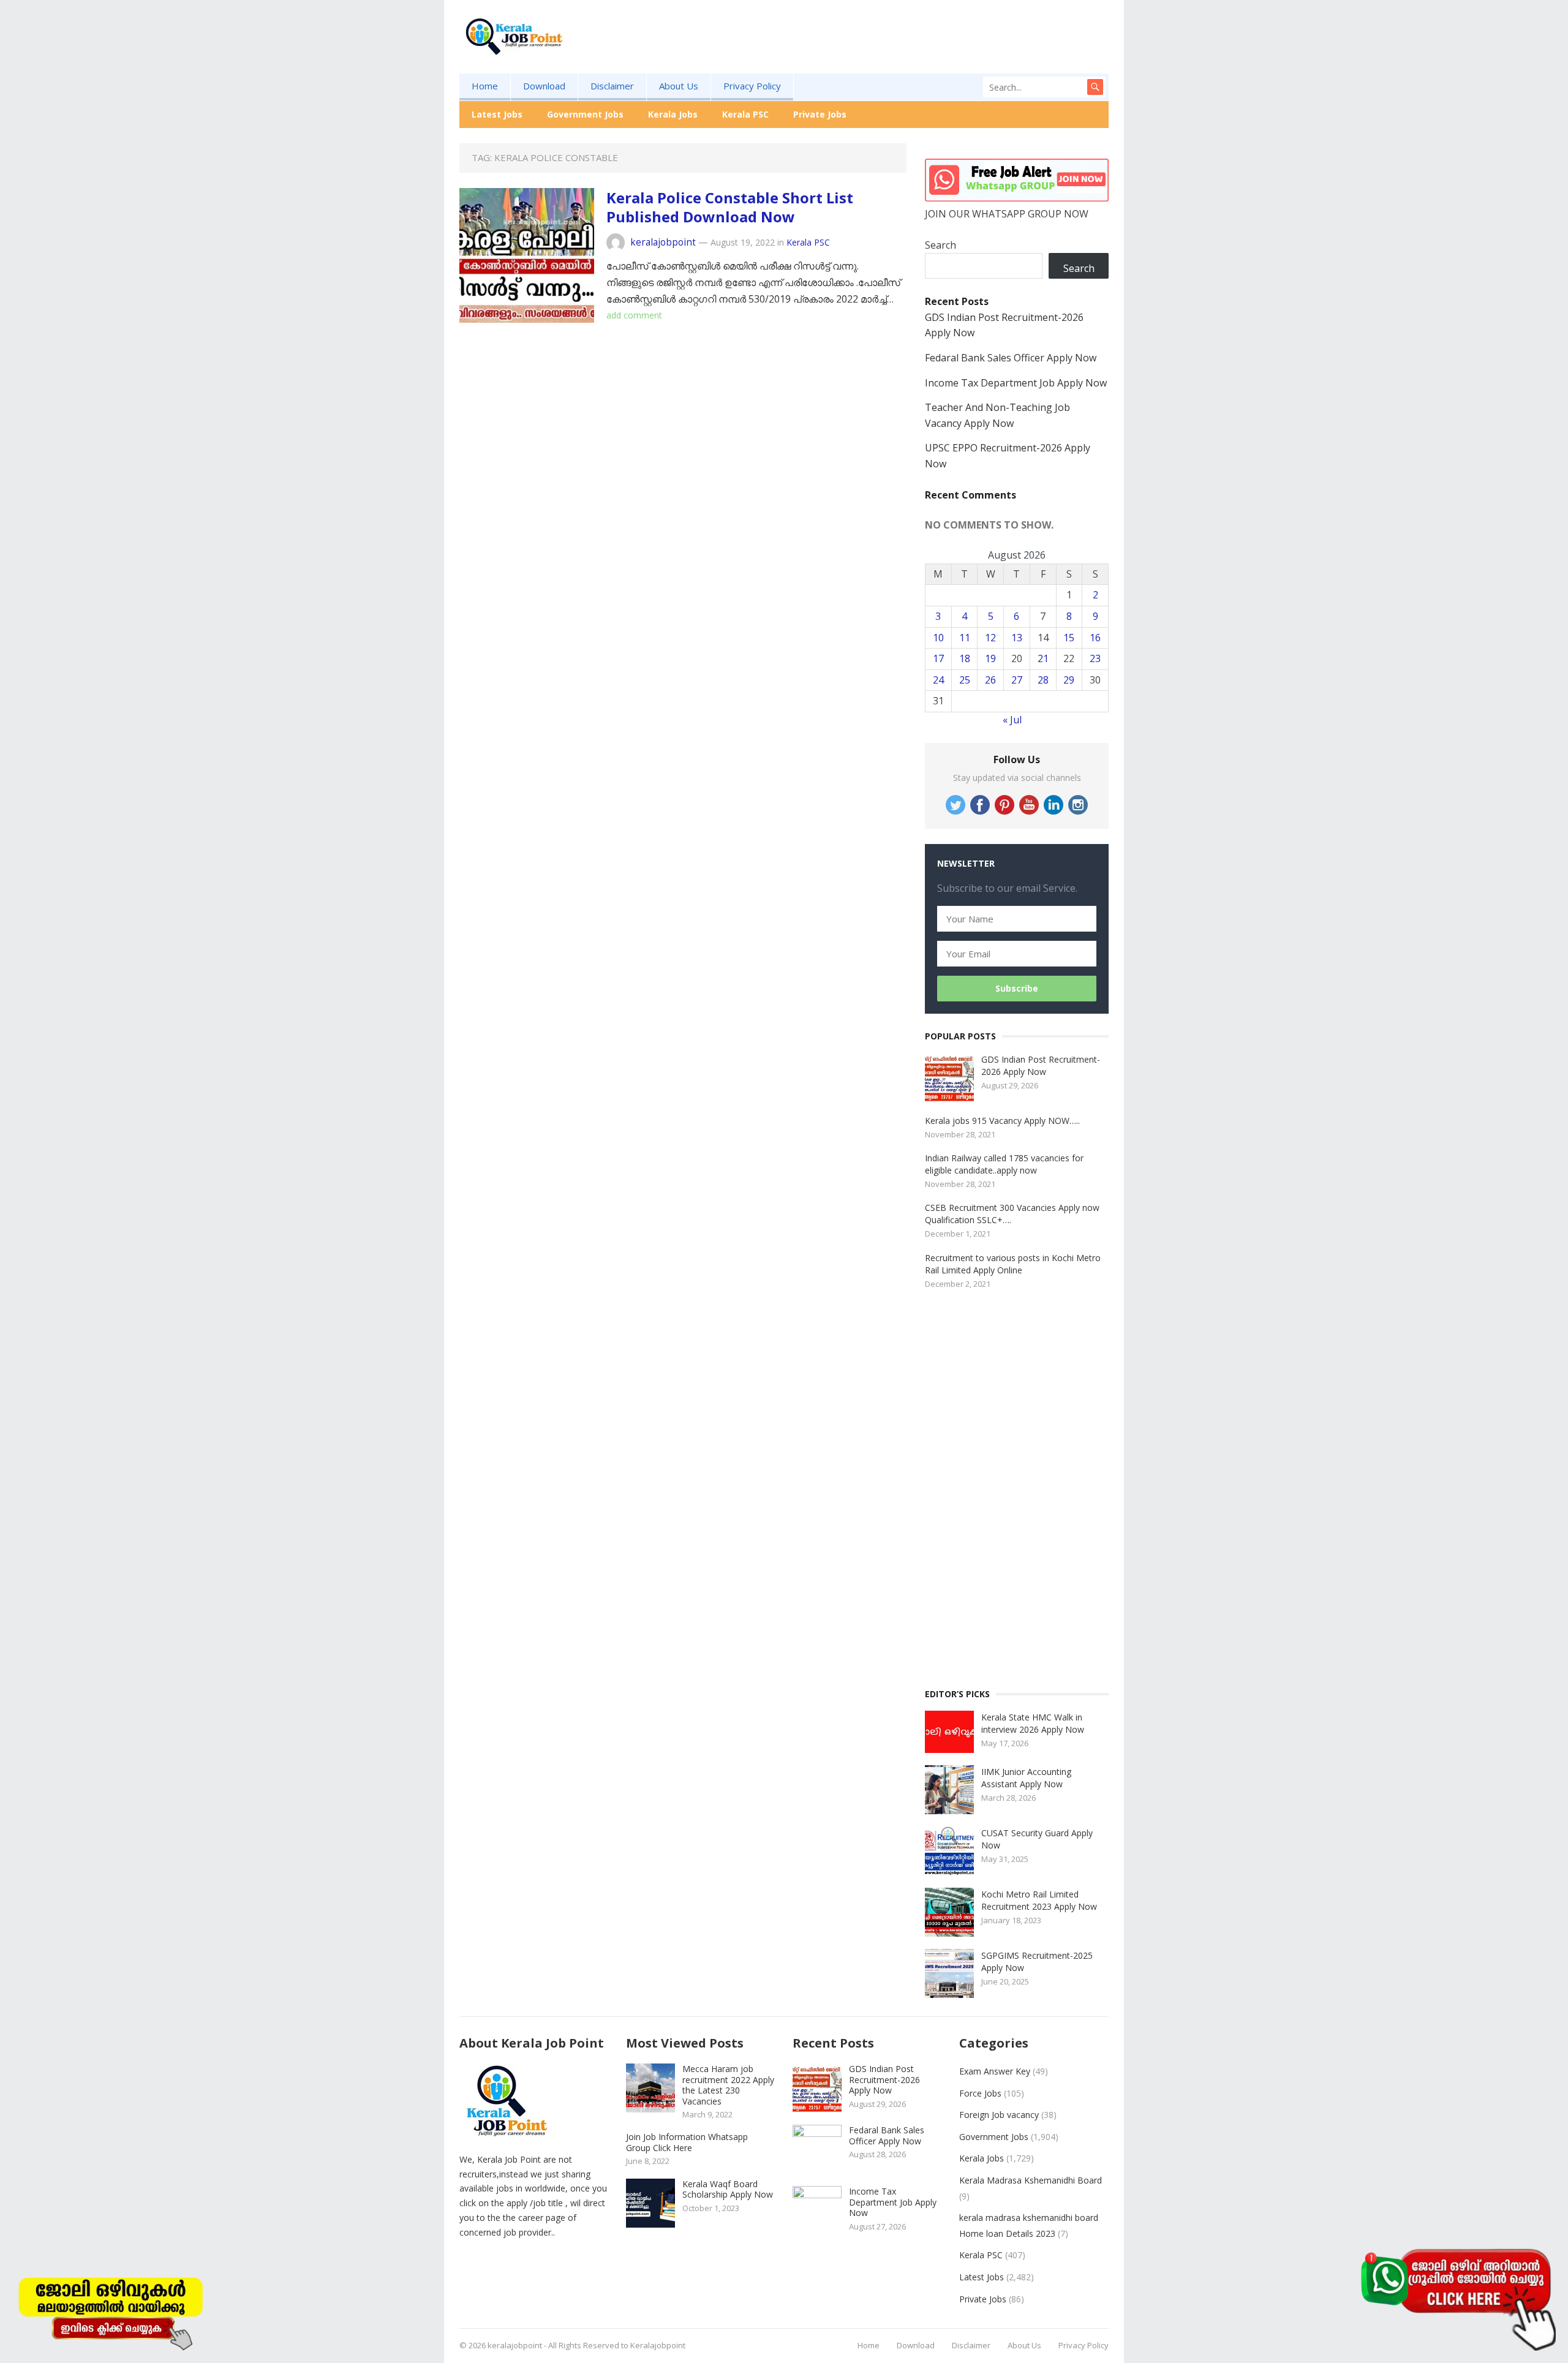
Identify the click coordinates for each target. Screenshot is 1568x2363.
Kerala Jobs (673, 114)
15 (1069, 638)
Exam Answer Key (995, 2071)
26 (990, 680)
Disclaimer (612, 86)
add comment (634, 315)
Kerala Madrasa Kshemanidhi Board (1031, 2180)
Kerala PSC (745, 114)
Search (940, 245)
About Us (679, 86)
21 (1043, 658)
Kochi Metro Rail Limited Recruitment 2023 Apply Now (1039, 1900)
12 (990, 638)
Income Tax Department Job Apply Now (1016, 383)
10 (938, 638)
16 (1095, 638)
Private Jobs (820, 114)
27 (1017, 680)
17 (938, 658)
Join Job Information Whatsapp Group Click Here (687, 2142)
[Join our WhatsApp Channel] (1458, 2298)
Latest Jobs (497, 114)
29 (1069, 680)
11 (965, 638)
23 (1095, 658)
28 (1043, 680)
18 (965, 658)
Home (485, 86)
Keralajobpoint (658, 2345)
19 (990, 658)
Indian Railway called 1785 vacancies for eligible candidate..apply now (1004, 1164)
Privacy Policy (752, 86)
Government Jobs (585, 114)
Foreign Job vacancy (999, 2115)
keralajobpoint (663, 242)
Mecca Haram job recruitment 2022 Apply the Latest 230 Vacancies (728, 2085)
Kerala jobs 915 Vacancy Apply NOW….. (1002, 1121)
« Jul (1012, 720)
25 (965, 680)
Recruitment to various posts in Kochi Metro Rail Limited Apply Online (1013, 1264)
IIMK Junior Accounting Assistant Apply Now (1026, 1778)
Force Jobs (980, 2093)
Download (544, 86)
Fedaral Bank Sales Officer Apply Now (1011, 358)
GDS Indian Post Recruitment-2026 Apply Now (1041, 1065)
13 (1017, 638)
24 (938, 680)
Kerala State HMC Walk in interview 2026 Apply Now (1033, 1723)
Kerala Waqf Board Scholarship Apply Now (728, 2189)
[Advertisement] (886, 56)
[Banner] (110, 2311)
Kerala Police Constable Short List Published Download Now (730, 207)
